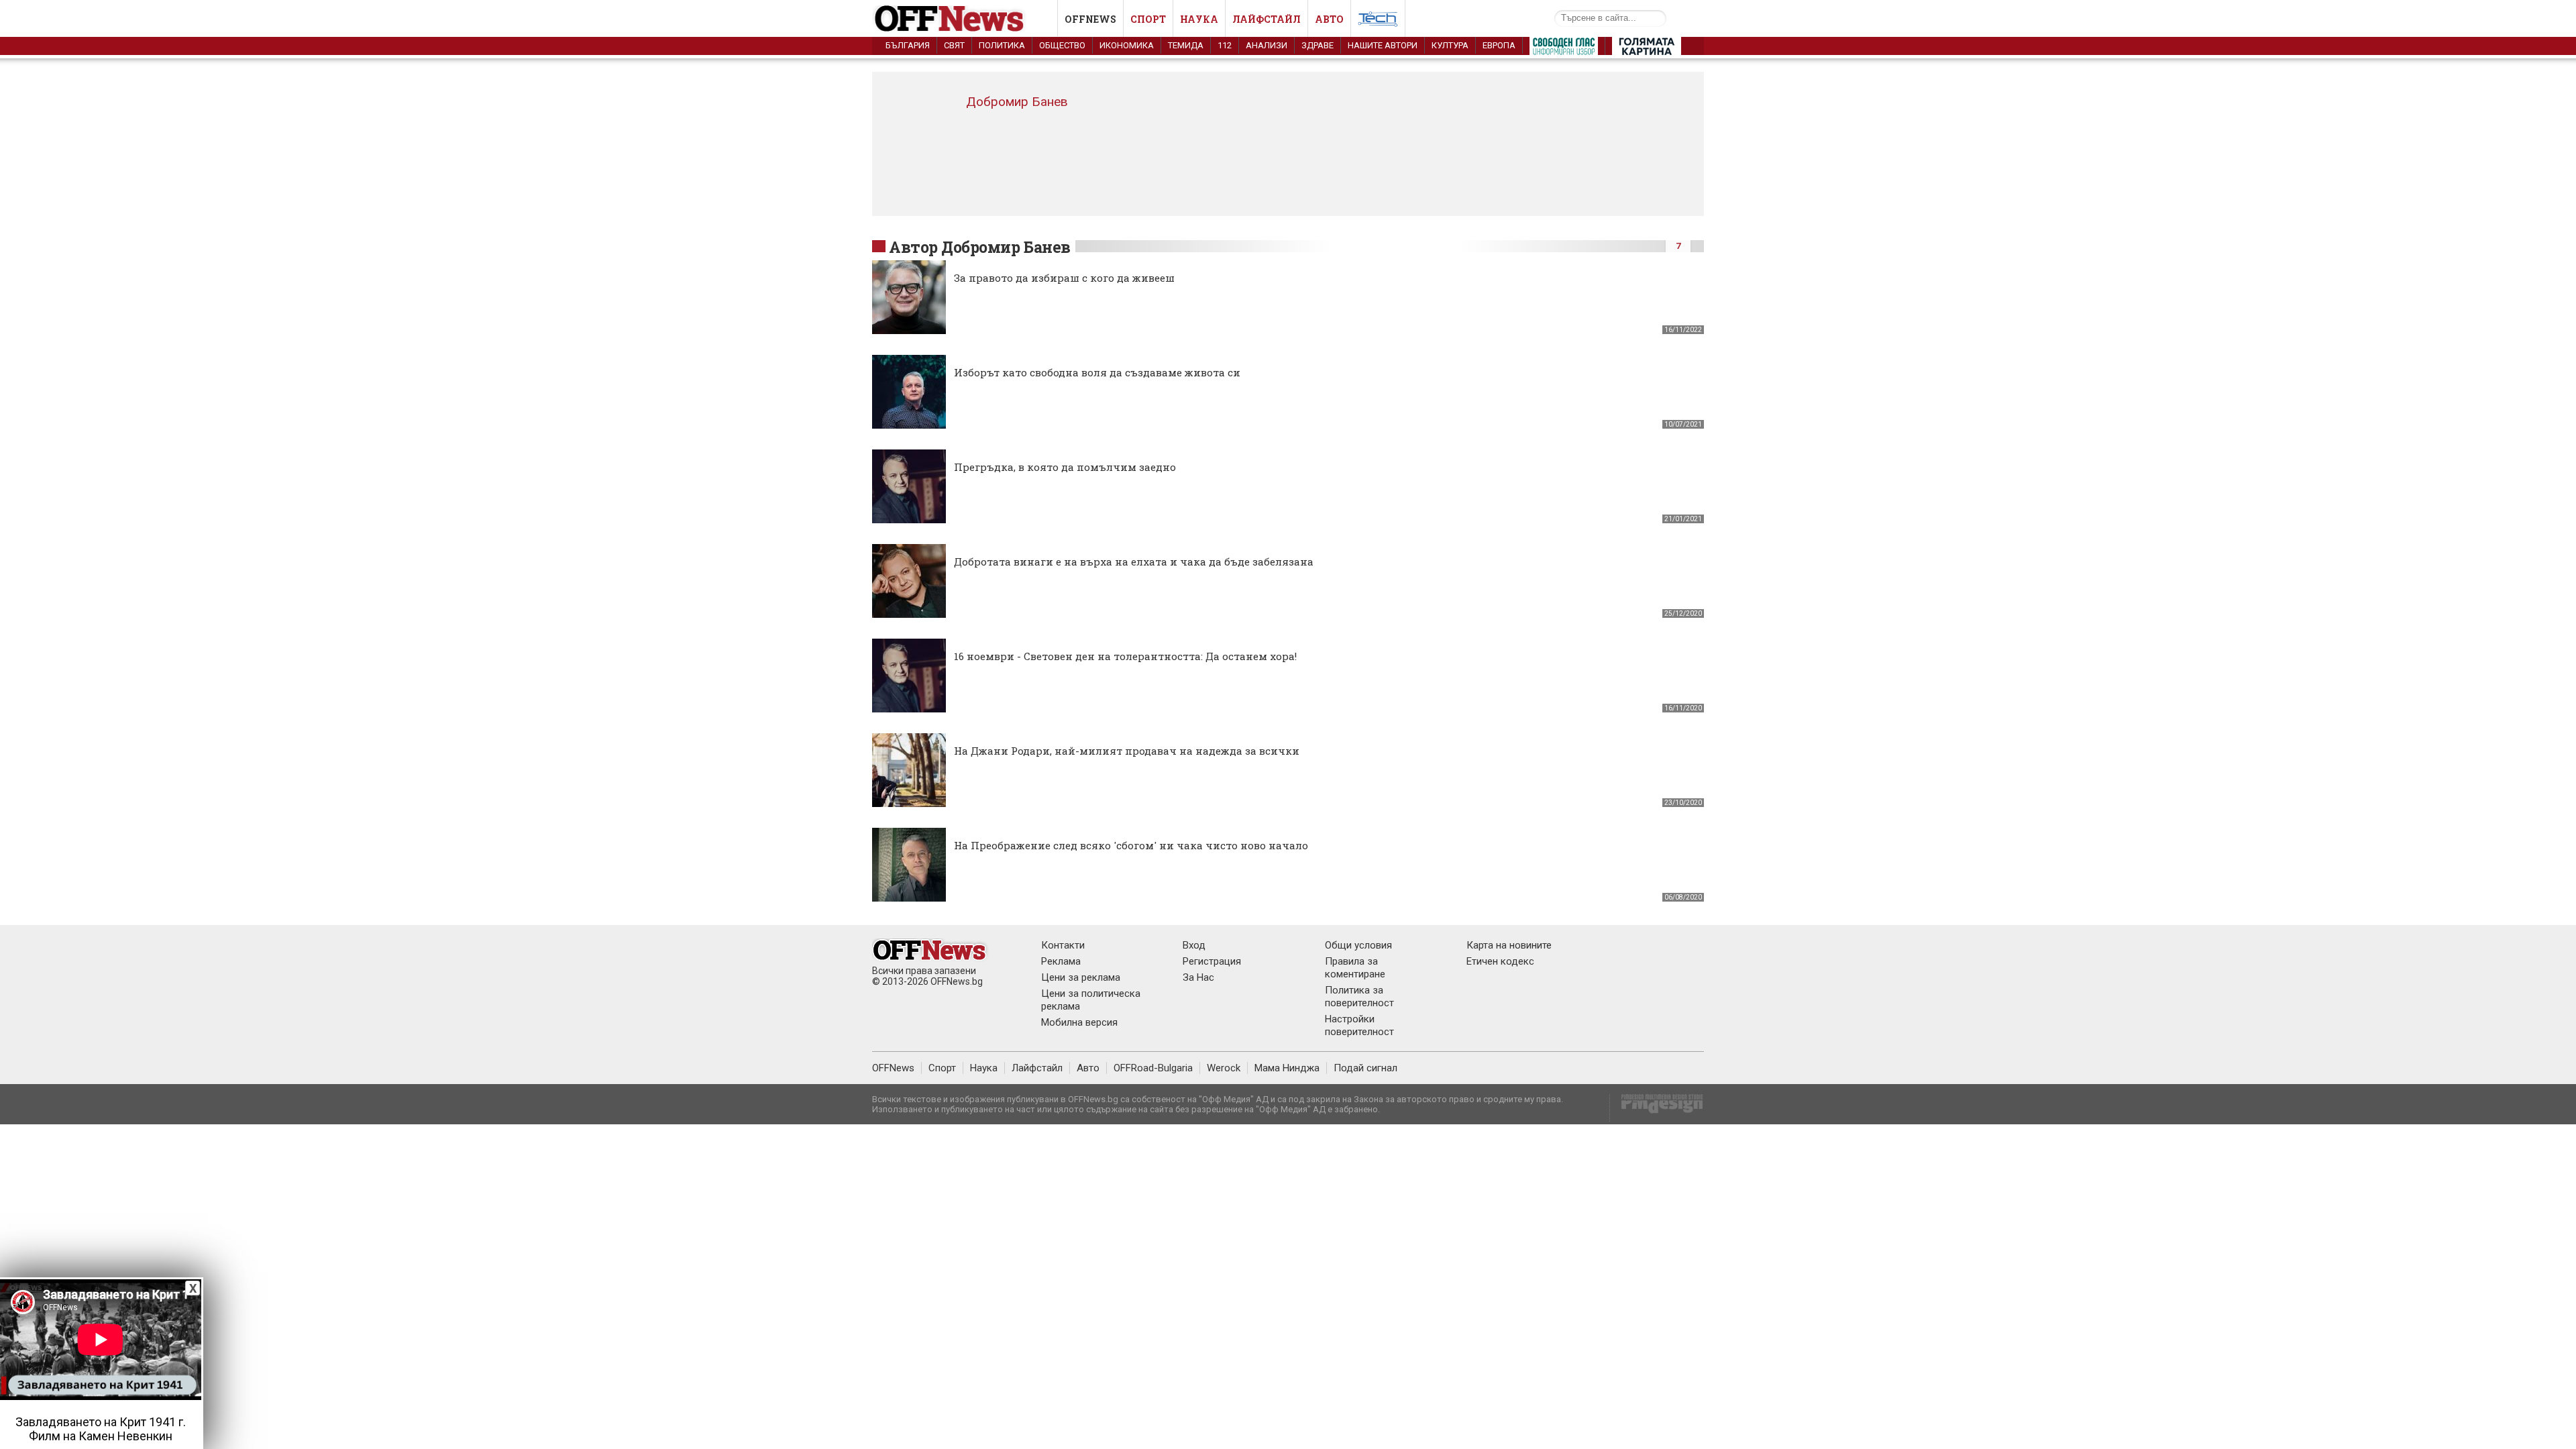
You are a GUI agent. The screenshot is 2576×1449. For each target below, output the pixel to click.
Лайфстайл (1267, 19)
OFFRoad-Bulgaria (1153, 1068)
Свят (954, 45)
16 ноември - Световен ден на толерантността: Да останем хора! (1125, 656)
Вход (1194, 945)
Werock (1224, 1068)
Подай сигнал (1365, 1068)
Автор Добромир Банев (980, 247)
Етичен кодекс (1500, 961)
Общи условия (1358, 945)
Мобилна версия (1079, 1022)
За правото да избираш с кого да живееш (1064, 278)
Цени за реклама (1081, 977)
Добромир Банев (1017, 102)
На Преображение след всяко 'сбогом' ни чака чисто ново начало (1131, 845)
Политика (1002, 45)
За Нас (1198, 977)
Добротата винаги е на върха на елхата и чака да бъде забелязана (1134, 561)
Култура (1450, 45)
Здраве (1318, 45)
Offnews (1090, 19)
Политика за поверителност (1359, 997)
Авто (1329, 19)
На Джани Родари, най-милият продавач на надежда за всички (1127, 751)
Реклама (1061, 961)
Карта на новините (1509, 945)
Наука (1199, 19)
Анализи (1267, 45)
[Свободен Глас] (1564, 49)
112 (1225, 45)
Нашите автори (1383, 45)
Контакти (1063, 945)
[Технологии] (1378, 21)
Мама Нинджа (1287, 1068)
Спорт (1148, 19)
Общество (1062, 45)
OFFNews (893, 1068)
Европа (1499, 45)
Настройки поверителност (1359, 1025)
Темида (1186, 45)
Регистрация (1212, 961)
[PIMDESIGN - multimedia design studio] (1657, 1108)
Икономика (1127, 45)
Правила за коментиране (1355, 968)
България (908, 45)
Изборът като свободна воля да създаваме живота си (1097, 372)
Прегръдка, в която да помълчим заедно (1065, 467)
